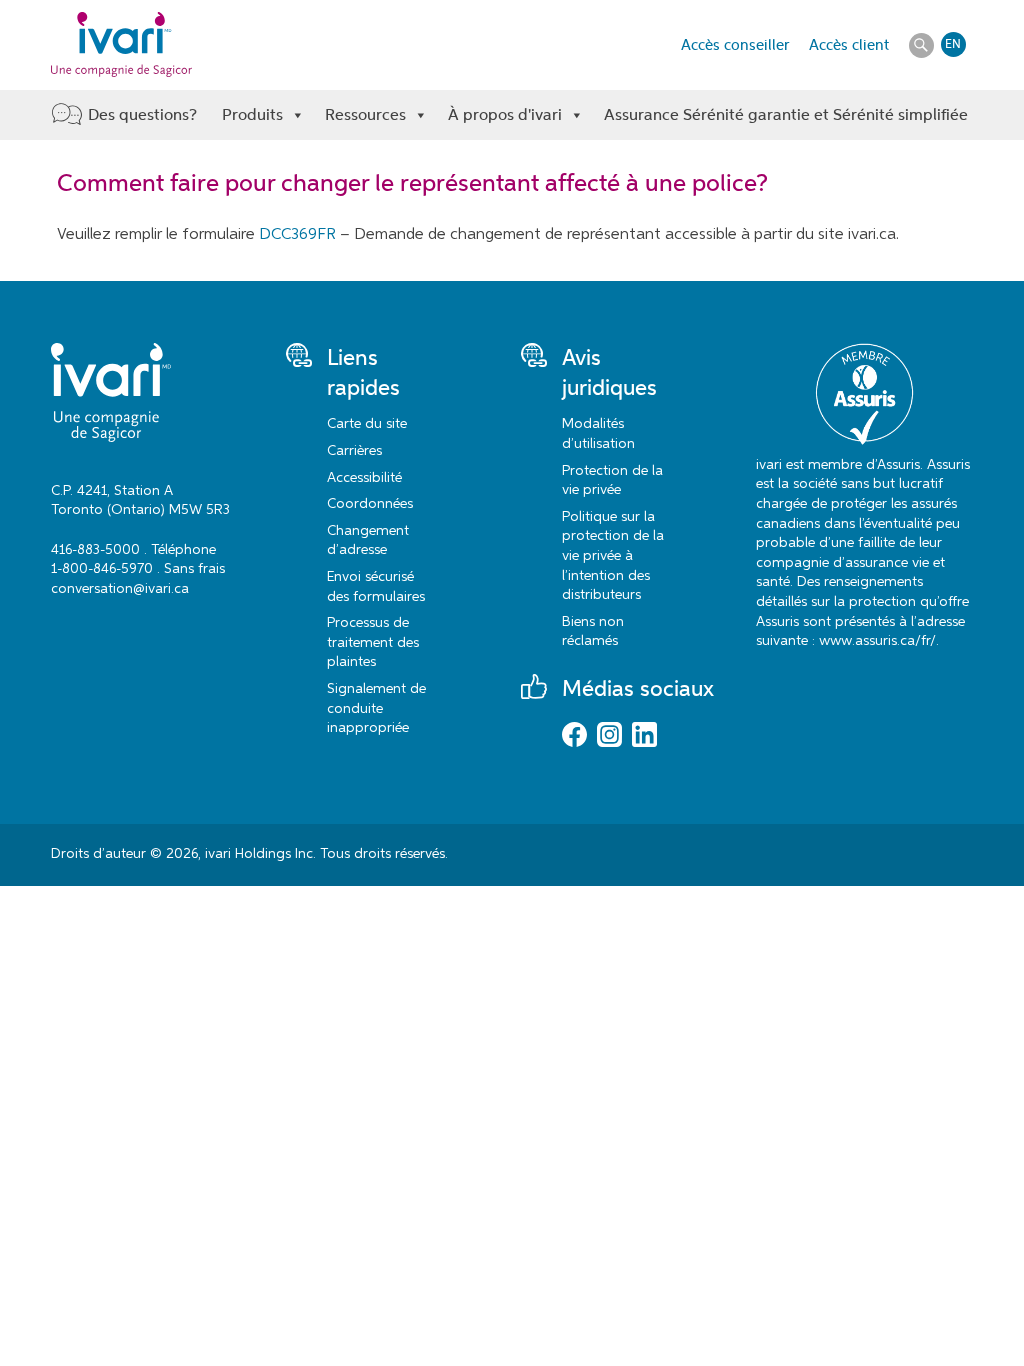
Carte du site (367, 424)
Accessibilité (364, 478)
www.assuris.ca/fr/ (877, 641)
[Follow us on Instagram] (609, 737)
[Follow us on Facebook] (574, 737)
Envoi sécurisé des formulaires (376, 587)
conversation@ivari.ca (120, 589)
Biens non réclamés (593, 632)
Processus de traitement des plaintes (373, 642)
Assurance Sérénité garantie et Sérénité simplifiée (786, 114)
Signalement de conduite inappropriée (376, 708)
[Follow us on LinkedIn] (644, 737)
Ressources (365, 114)
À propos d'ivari (505, 114)
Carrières (354, 451)
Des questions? (142, 114)
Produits (252, 114)
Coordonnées (370, 504)
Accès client (849, 45)
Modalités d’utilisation (598, 434)
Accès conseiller (735, 45)
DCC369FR (297, 235)
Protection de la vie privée (612, 481)
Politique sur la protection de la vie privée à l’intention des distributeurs (613, 556)
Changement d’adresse (368, 541)
